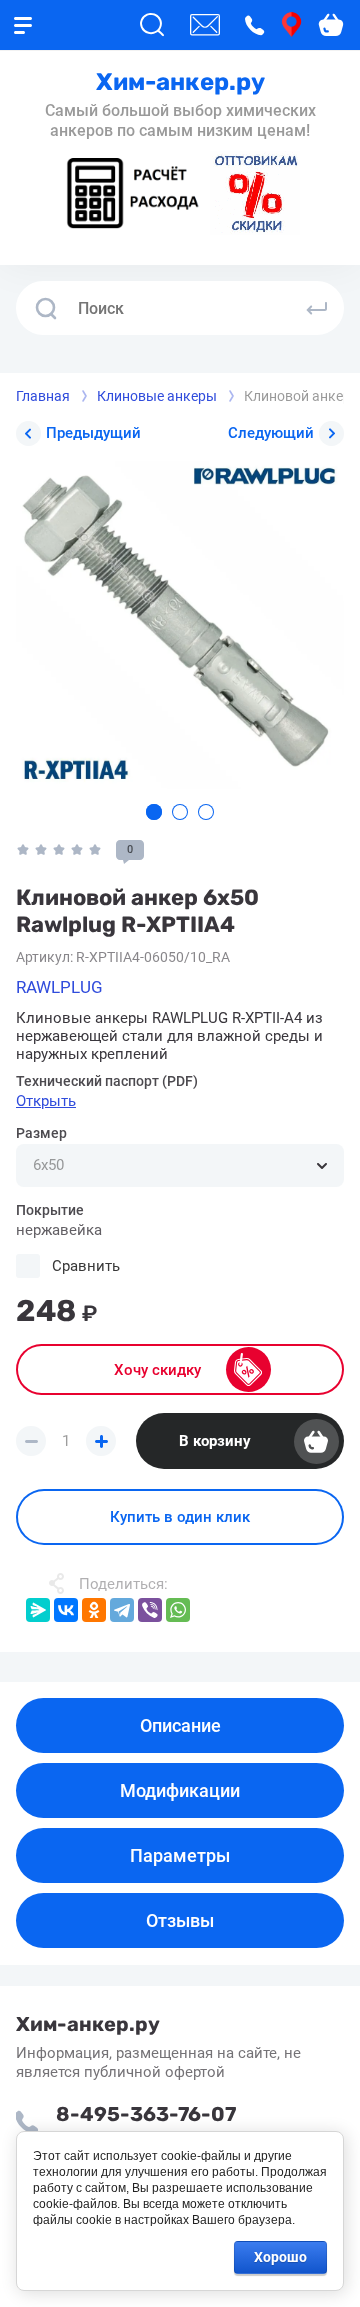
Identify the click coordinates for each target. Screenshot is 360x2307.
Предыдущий (93, 433)
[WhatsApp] (178, 1610)
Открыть (46, 1101)
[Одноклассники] (94, 1610)
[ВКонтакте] (66, 1610)
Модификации (180, 1790)
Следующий (271, 433)
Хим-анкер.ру (180, 82)
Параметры (180, 1855)
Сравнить (86, 1266)
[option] (180, 625)
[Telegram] (122, 1610)
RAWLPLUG (59, 987)
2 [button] (180, 812)
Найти (317, 308)
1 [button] (154, 812)
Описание (180, 1725)
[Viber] (150, 1610)
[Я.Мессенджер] (38, 1610)
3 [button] (206, 812)
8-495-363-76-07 (146, 2114)
